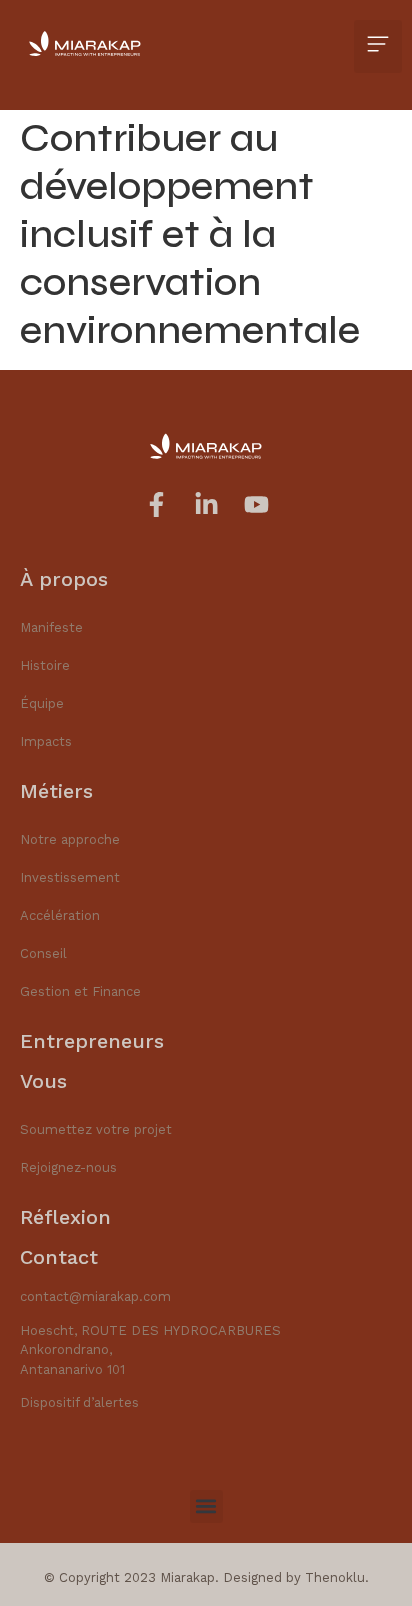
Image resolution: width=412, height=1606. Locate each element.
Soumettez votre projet (96, 1129)
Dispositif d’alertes (79, 1402)
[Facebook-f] (156, 504)
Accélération (60, 915)
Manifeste (51, 627)
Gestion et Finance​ (80, 991)
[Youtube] (256, 504)
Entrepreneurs (92, 1041)
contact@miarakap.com (95, 1296)
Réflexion (65, 1217)
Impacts (46, 741)
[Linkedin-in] (206, 504)
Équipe (42, 703)
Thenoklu (335, 1577)
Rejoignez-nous (68, 1167)
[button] (378, 46)
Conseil (43, 953)
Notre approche (70, 839)
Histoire (45, 665)
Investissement (70, 877)
